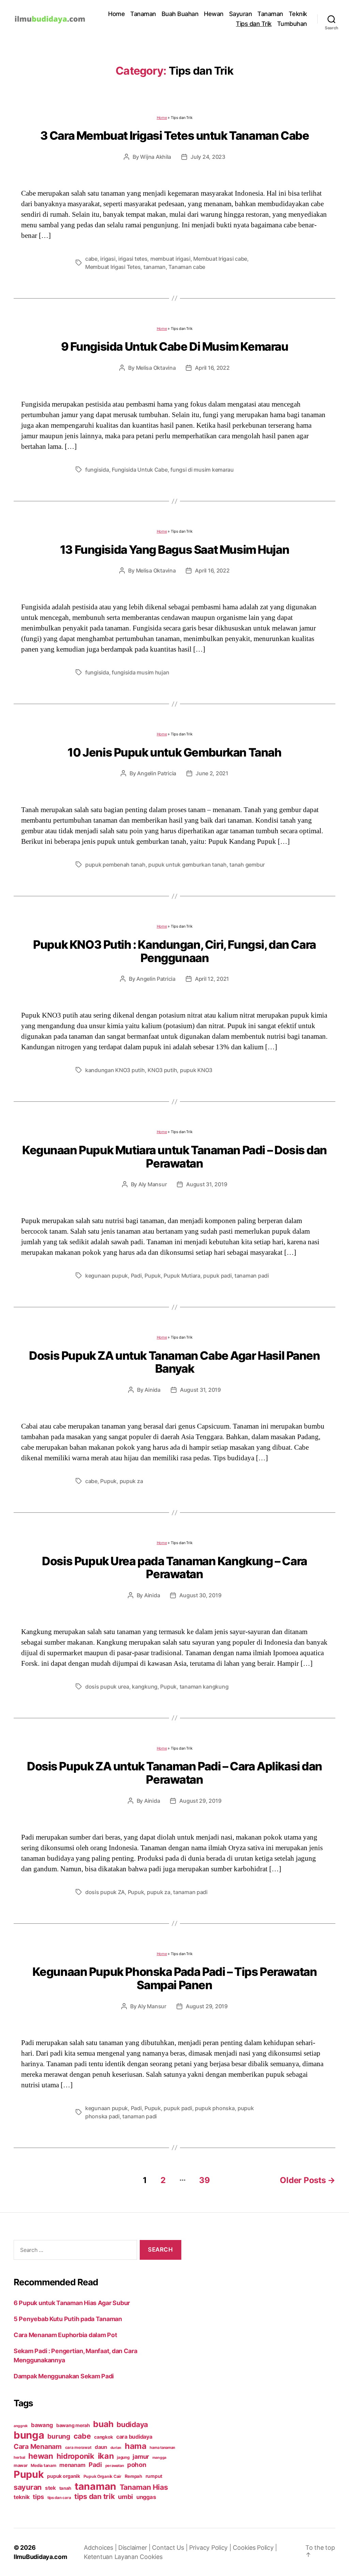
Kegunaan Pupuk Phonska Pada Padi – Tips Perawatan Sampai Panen (175, 1978)
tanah (65, 2488)
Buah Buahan (180, 14)
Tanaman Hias (144, 2487)
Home (116, 14)
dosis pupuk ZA (105, 1892)
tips (38, 2497)
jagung (123, 2457)
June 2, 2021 (212, 773)
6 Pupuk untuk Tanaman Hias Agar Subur (72, 2303)
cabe (91, 259)
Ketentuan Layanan (112, 2557)
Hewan (214, 14)
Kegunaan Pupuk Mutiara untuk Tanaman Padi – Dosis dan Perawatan (174, 1157)
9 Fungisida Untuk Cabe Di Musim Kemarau (175, 346)
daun (101, 2447)
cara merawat (78, 2448)
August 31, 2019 (207, 1184)
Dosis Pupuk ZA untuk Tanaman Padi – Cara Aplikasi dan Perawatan (174, 1773)
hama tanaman (162, 2448)
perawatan (115, 2466)
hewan (41, 2456)
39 (204, 2180)
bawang (42, 2425)
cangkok (103, 2437)
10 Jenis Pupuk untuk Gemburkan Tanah (174, 752)
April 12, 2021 (212, 979)
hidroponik (75, 2456)
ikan (106, 2456)
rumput (154, 2476)
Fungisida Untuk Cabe (140, 470)
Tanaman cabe (187, 267)
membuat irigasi (170, 259)
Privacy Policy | (211, 2548)
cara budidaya (134, 2437)
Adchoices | (101, 2548)
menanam (72, 2465)
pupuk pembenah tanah (115, 865)
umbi (125, 2497)
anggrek (21, 2426)
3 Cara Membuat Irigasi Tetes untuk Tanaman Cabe (175, 135)
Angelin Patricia (157, 773)
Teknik (298, 14)
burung (59, 2436)
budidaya (132, 2424)
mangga (159, 2458)
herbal (19, 2457)
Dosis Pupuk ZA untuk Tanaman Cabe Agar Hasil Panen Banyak (174, 1362)
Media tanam (43, 2465)
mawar (21, 2465)
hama (136, 2446)
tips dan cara (59, 2498)
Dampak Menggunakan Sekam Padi (64, 2376)
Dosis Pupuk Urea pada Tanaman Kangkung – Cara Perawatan (174, 1568)
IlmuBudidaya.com (40, 2557)
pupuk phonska (215, 2108)
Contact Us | (171, 2548)
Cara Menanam (38, 2447)
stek (50, 2488)
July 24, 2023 (208, 157)
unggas (146, 2497)
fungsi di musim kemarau (202, 470)
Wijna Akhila (156, 157)
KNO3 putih (162, 1070)
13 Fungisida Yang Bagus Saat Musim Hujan (174, 550)
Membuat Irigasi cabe (220, 259)
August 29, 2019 (200, 1801)
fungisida (97, 470)
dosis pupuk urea (107, 1687)
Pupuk (153, 1276)
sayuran (28, 2487)
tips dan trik (95, 2496)
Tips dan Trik (254, 24)
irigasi (108, 259)
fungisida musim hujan (140, 672)
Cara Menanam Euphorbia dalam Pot (65, 2335)
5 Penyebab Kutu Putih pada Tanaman (68, 2319)
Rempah (133, 2476)
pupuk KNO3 (196, 1070)
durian (116, 2448)
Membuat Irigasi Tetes (113, 267)
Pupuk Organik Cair (102, 2476)
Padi (136, 1276)
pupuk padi (217, 1276)
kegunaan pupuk (107, 1276)
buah (103, 2424)
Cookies (151, 2557)
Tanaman (143, 14)
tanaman (155, 267)
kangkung (145, 1687)
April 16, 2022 (212, 368)
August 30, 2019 (200, 1595)
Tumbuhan (292, 24)
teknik (21, 2497)
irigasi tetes (133, 259)
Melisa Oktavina (156, 368)
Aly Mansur (153, 1184)
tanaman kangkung (204, 1687)
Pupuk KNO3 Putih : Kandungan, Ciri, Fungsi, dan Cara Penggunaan (174, 951)
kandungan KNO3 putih (115, 1070)
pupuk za (131, 1481)
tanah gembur (247, 865)
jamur (141, 2457)
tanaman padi (252, 1276)
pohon (137, 2465)
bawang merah (73, 2425)
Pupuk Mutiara (182, 1276)
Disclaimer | (135, 2548)
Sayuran (241, 14)
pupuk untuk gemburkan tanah (187, 865)
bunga (29, 2435)
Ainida (152, 1390)
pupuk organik (64, 2476)
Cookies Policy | (255, 2548)
